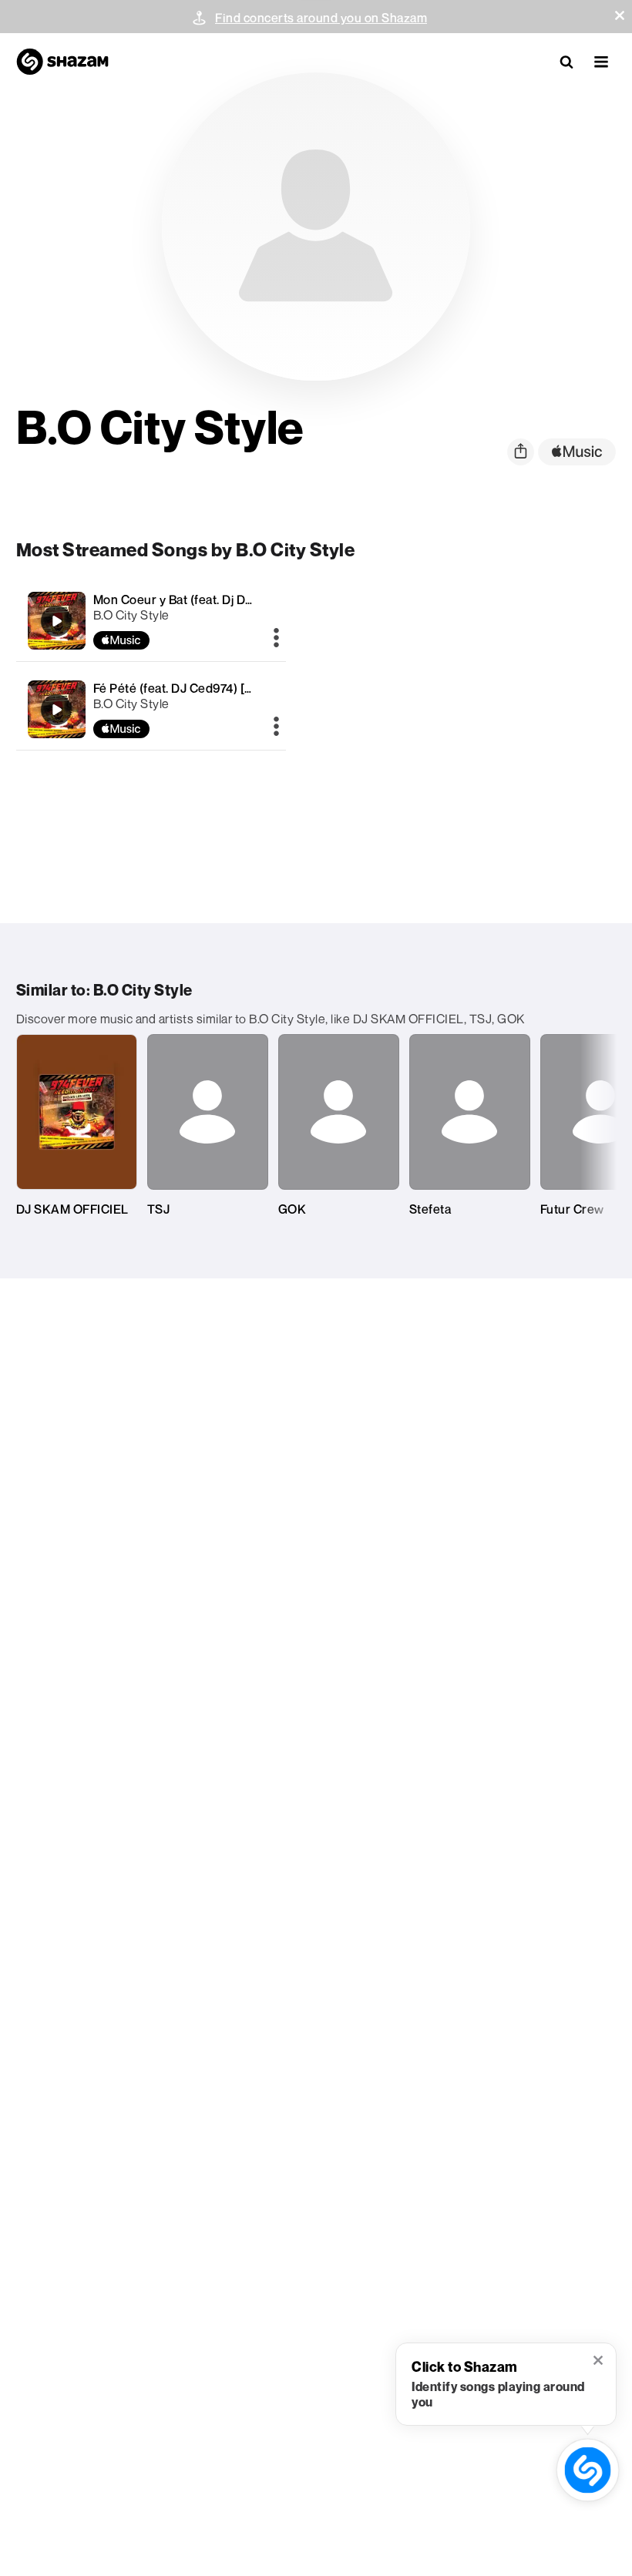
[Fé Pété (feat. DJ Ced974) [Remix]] (151, 709)
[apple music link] (577, 452)
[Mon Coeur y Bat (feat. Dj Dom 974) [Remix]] (151, 621)
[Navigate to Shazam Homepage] (62, 62)
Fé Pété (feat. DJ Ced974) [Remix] (189, 688)
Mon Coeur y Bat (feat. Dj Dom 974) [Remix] (215, 599)
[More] (276, 639)
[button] (620, 15)
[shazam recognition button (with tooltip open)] (588, 2470)
